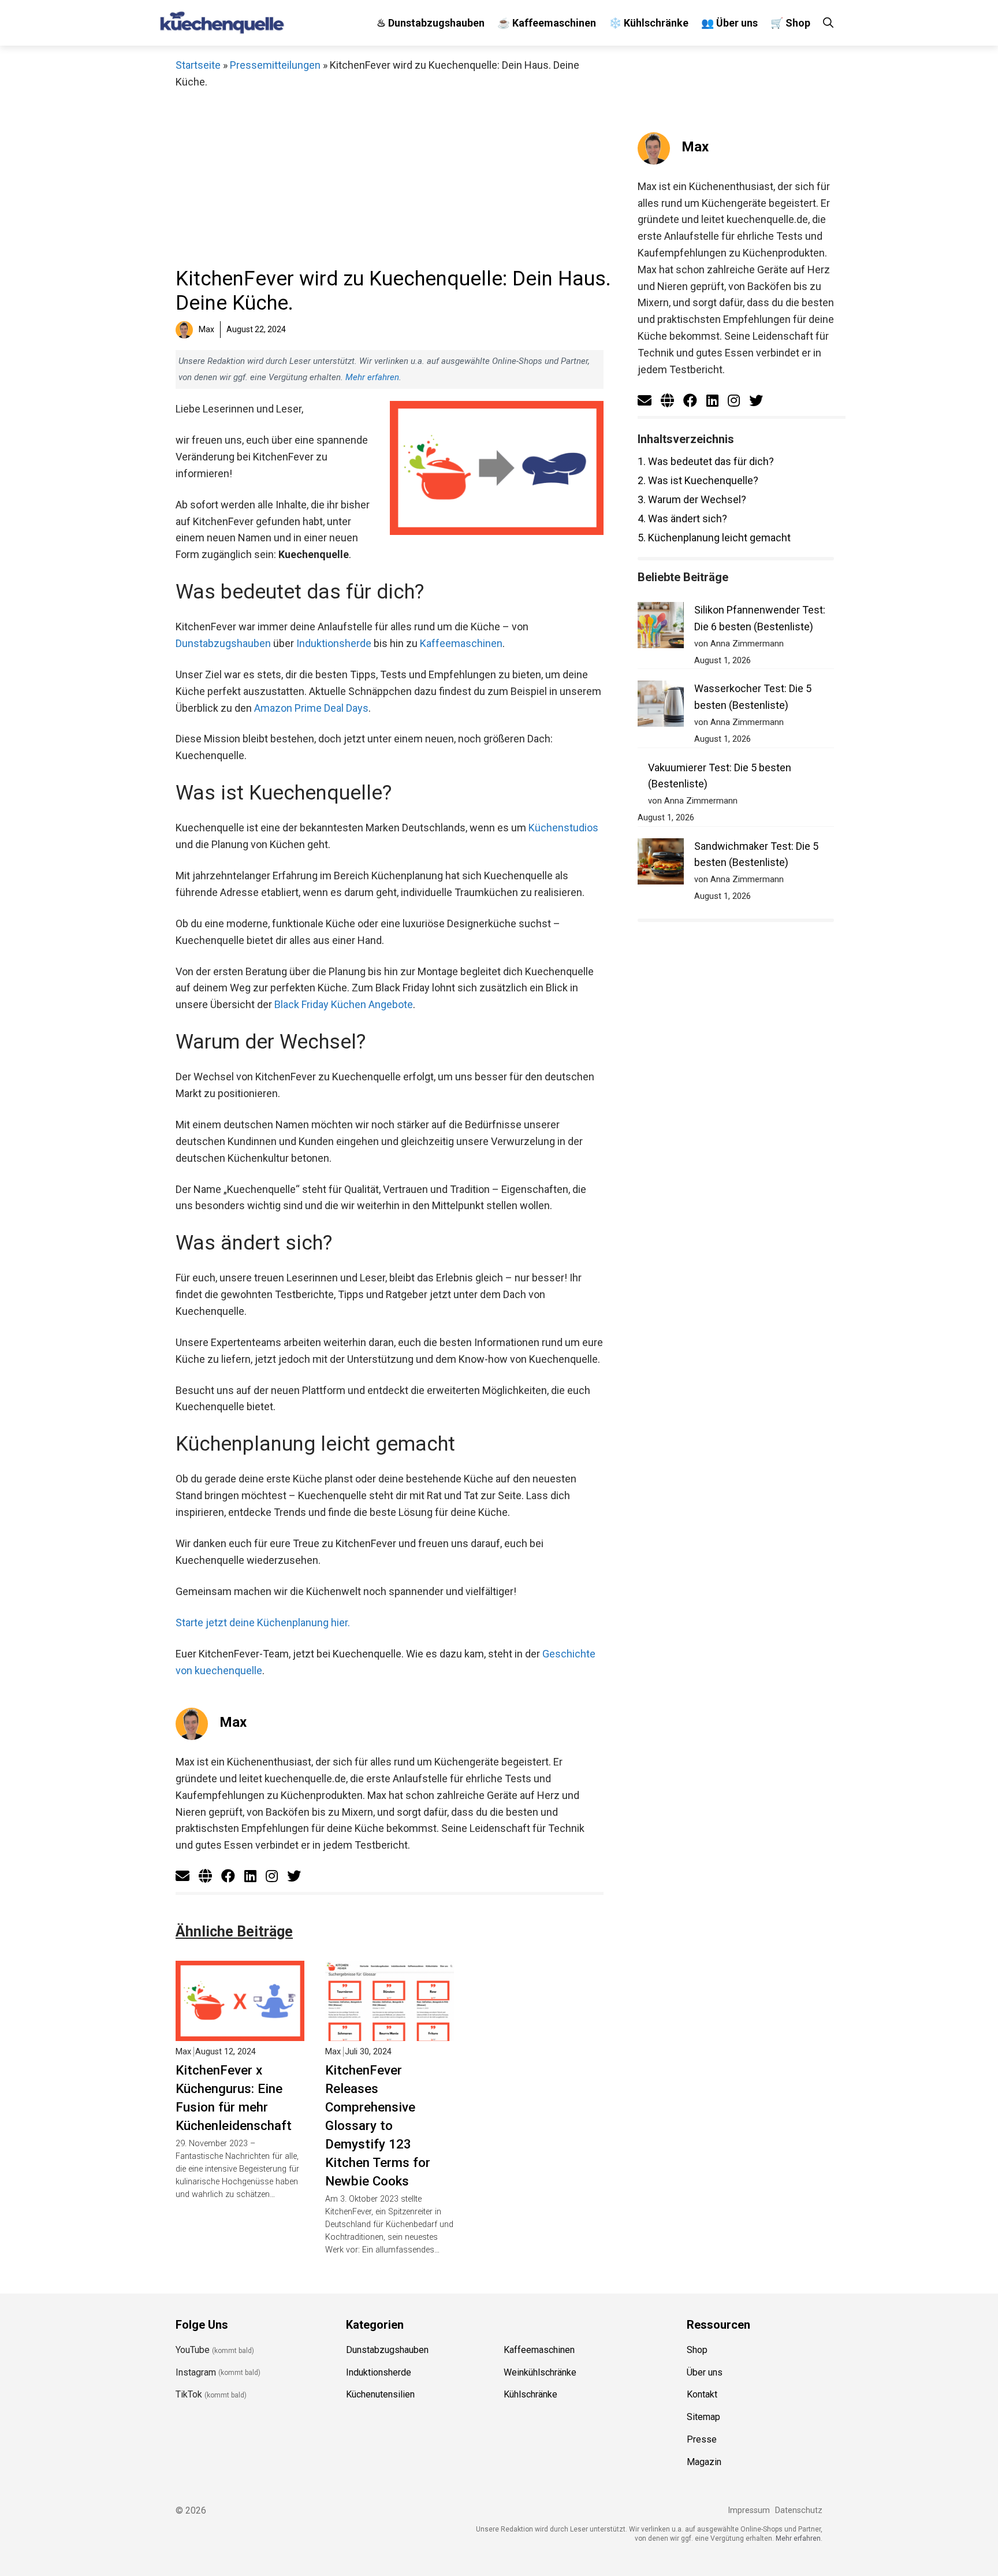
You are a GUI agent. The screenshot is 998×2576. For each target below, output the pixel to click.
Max (233, 1722)
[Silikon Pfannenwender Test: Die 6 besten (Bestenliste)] (661, 628)
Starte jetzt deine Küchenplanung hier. (263, 1622)
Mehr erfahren (372, 377)
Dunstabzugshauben (223, 643)
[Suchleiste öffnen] (828, 23)
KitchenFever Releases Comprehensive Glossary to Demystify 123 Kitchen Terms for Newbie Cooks (378, 2125)
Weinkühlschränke (540, 2372)
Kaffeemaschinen (461, 643)
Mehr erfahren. (799, 2539)
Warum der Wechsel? (692, 499)
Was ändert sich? (682, 518)
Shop (697, 2350)
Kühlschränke (530, 2395)
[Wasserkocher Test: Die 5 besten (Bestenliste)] (661, 706)
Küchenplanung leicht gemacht (714, 538)
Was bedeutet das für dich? (706, 461)
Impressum (749, 2510)
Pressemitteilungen (275, 65)
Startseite (198, 65)
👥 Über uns (729, 23)
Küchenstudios (563, 828)
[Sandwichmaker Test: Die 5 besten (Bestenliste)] (661, 864)
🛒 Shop (790, 23)
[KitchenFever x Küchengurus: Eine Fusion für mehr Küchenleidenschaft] (240, 2033)
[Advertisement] (390, 177)
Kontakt (702, 2395)
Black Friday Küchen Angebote (344, 1004)
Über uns (705, 2372)
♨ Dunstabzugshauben (431, 23)
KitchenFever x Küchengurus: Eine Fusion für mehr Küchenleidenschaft (234, 2098)
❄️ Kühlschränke (649, 23)
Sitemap (703, 2417)
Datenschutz (799, 2510)
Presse (702, 2439)
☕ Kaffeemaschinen (547, 23)
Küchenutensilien (380, 2395)
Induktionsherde (334, 643)
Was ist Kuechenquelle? (698, 480)
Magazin (704, 2462)
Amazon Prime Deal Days (311, 708)
